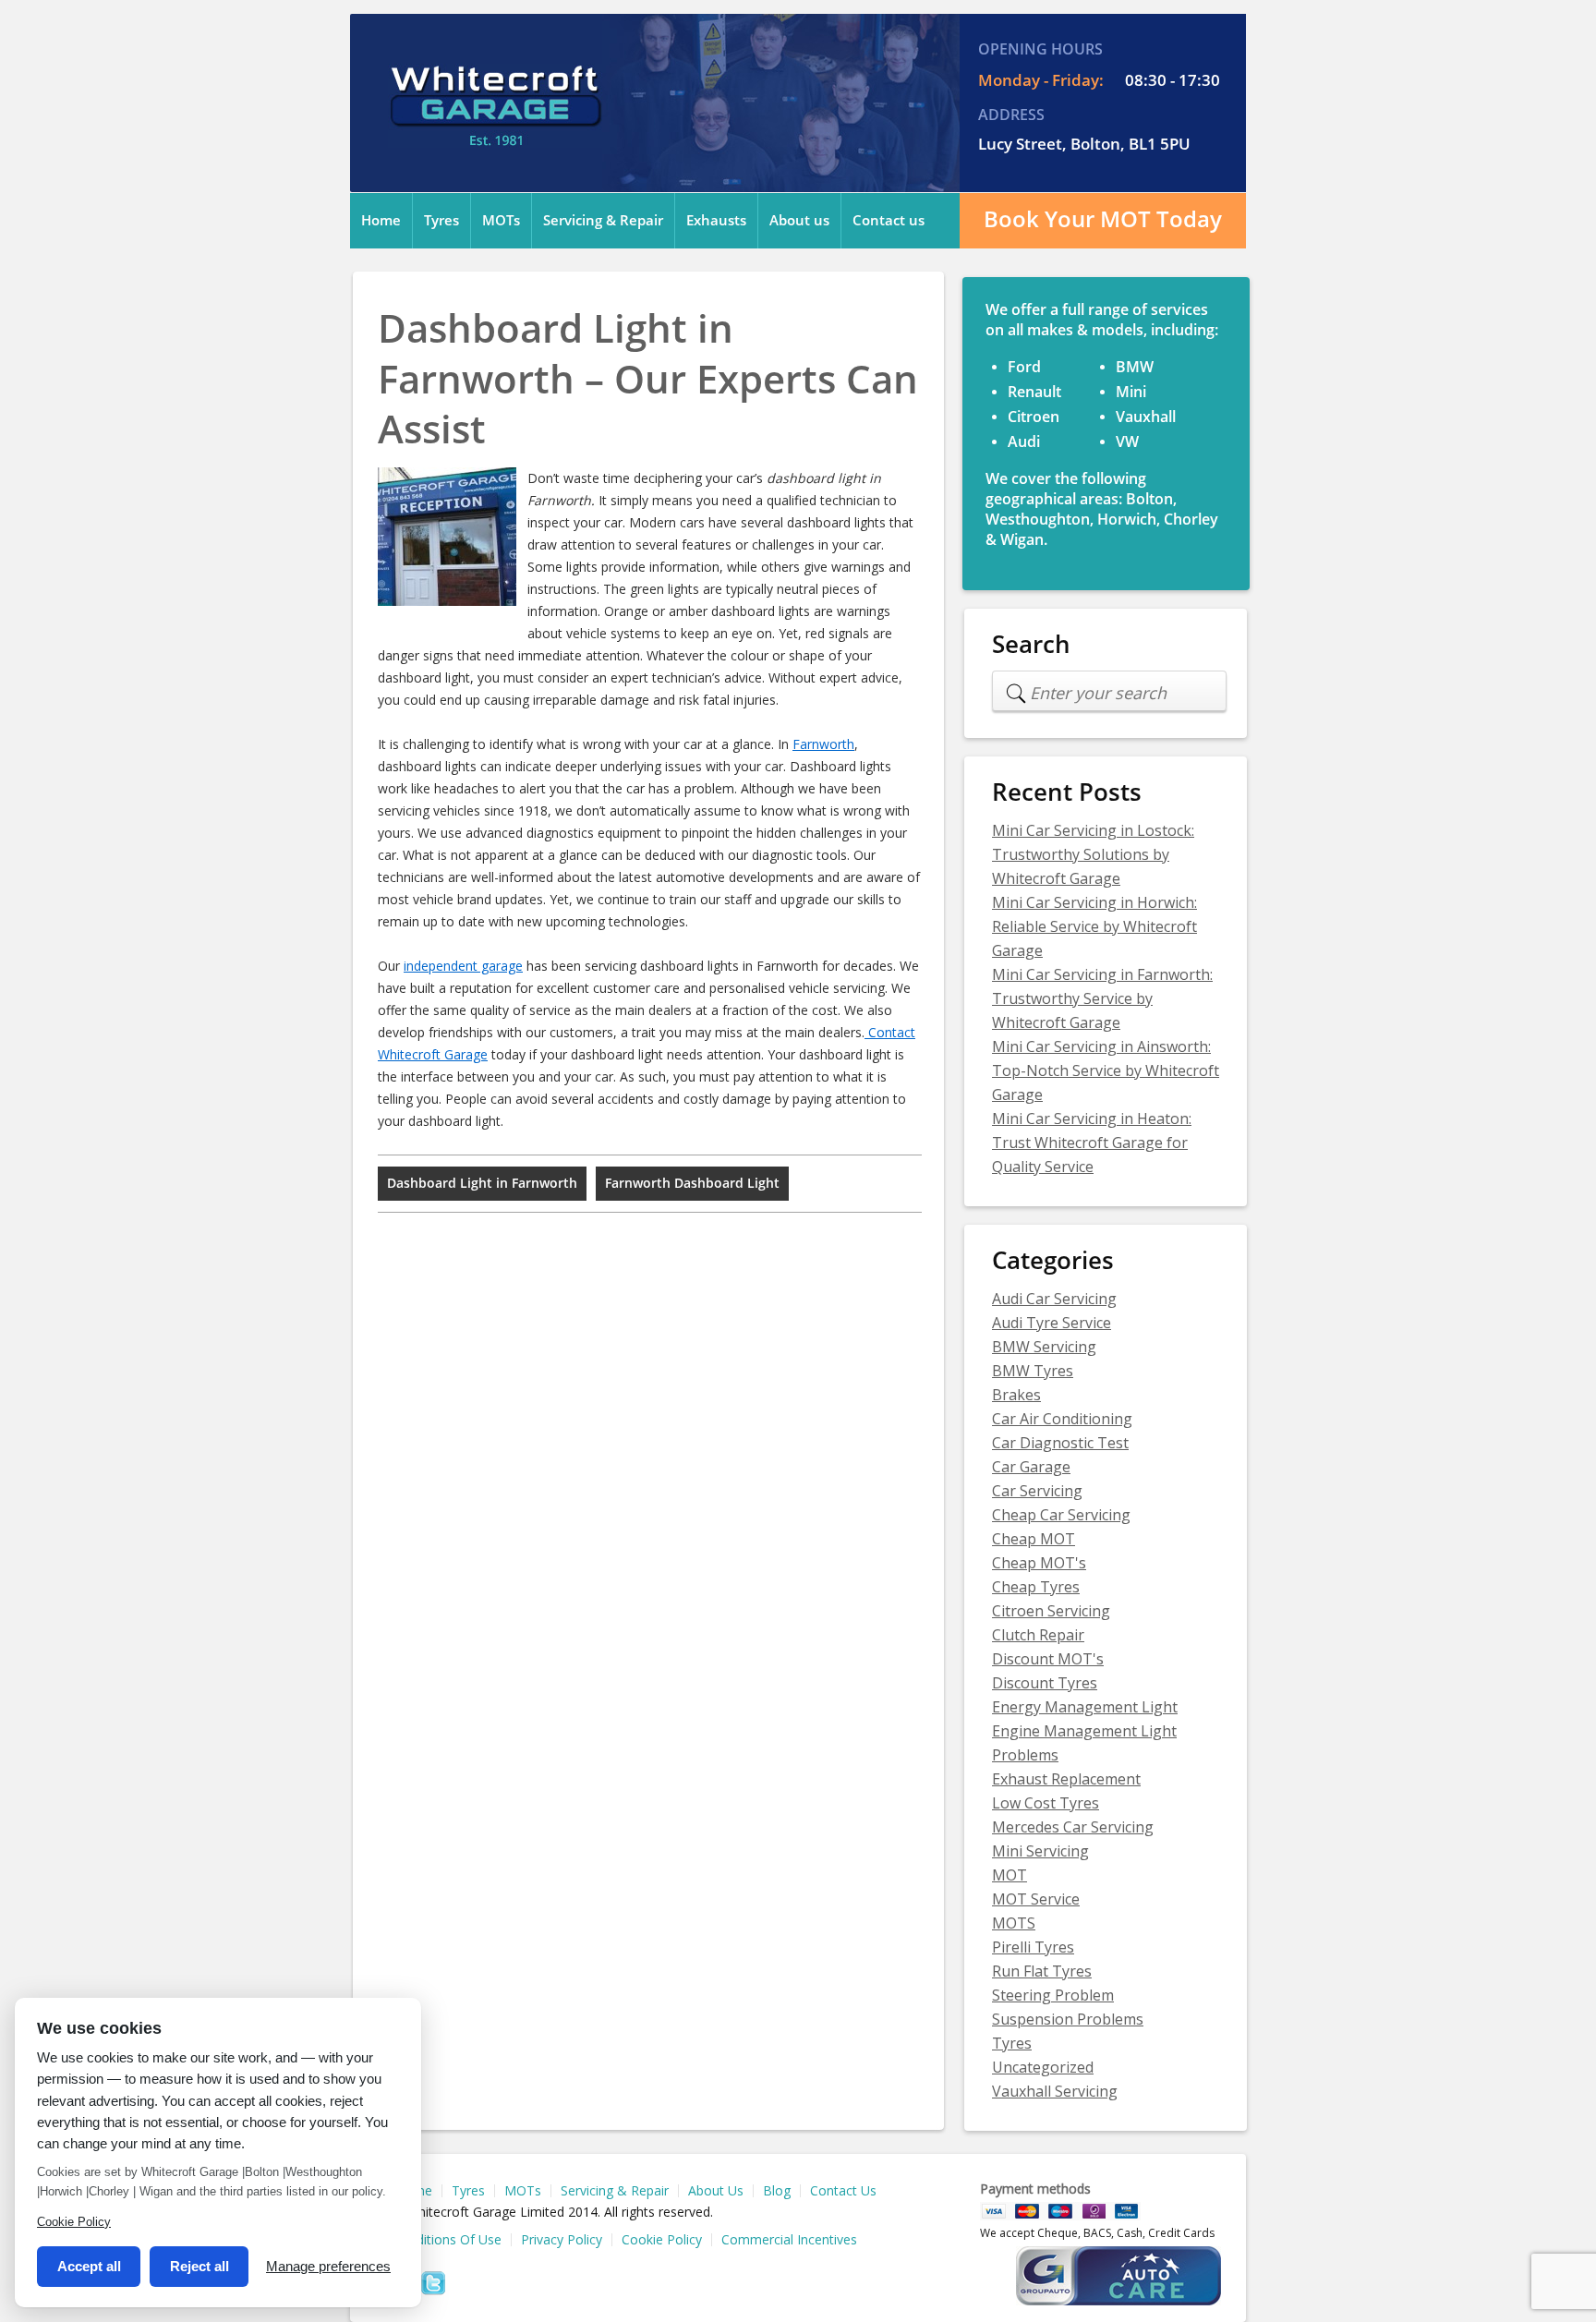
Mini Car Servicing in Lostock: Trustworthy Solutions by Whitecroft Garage (1093, 854)
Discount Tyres (1045, 1683)
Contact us (889, 221)
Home (381, 221)
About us (799, 221)
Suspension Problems (1068, 2019)
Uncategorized (1043, 2067)
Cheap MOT (1034, 1539)
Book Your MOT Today (1103, 219)
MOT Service (1036, 1899)
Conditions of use (447, 2240)
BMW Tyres (1033, 1371)
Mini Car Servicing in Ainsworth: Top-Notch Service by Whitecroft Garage (1106, 1070)
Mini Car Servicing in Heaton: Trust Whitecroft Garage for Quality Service (1092, 1143)
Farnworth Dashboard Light (692, 1184)
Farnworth (823, 744)
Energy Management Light (1085, 1707)
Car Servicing (1037, 1491)
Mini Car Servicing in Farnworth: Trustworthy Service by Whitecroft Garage (1102, 998)
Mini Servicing (1040, 1851)
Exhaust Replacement (1066, 1779)
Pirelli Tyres (1033, 1947)
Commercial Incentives (789, 2240)
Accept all (89, 2266)
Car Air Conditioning (1062, 1419)
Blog (777, 2191)
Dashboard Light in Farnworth (482, 1184)
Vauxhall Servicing (1055, 2091)
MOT (1010, 1875)
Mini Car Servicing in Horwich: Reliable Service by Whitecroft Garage (1094, 926)
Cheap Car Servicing (1061, 1515)
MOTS (1014, 1923)
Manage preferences (328, 2266)
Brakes (1016, 1395)
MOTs (501, 221)
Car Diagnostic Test (1060, 1443)
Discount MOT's (1048, 1659)
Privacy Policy (562, 2240)
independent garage (463, 966)
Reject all (199, 2266)
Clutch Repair (1038, 1635)
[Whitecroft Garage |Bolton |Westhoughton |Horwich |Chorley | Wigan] (495, 136)
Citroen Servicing (1051, 1611)
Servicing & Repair (603, 221)
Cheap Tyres (1036, 1587)
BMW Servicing (1044, 1347)
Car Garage (1031, 1467)
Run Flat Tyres (1042, 1971)
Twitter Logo (433, 2283)
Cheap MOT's (1039, 1563)
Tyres (441, 221)
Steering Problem (1053, 1995)
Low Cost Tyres (1046, 1803)
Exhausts (716, 221)
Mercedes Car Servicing (1073, 1827)
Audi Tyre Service (1052, 1323)
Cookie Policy (662, 2240)
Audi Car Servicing (1054, 1299)
